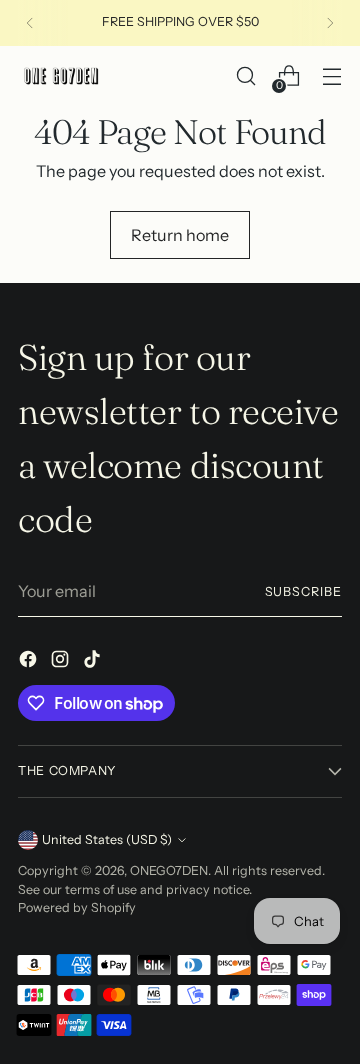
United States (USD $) (107, 839)
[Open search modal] (245, 76)
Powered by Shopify (77, 907)
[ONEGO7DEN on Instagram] (62, 662)
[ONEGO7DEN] (63, 76)
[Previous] (30, 23)
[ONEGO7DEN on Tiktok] (94, 662)
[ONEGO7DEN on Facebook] (30, 662)
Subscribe (303, 591)
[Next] (330, 23)
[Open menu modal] (331, 76)
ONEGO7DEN (169, 870)
